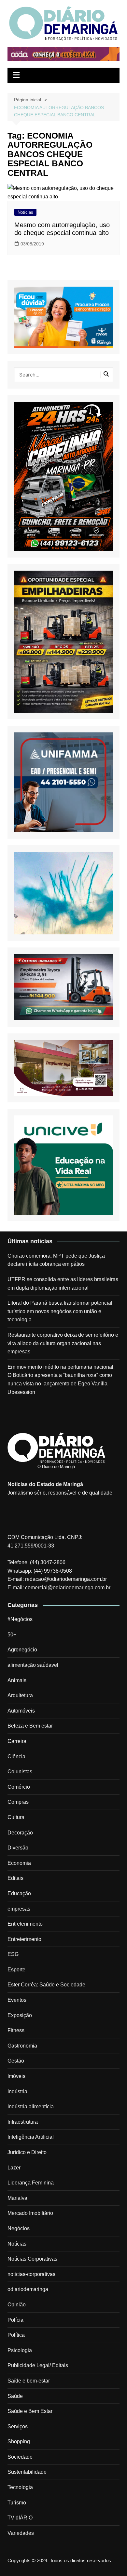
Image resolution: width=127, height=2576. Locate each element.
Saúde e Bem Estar (30, 2411)
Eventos (17, 2000)
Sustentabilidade (27, 2472)
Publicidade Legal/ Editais (38, 2365)
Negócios (19, 2228)
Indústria (17, 2091)
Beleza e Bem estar (30, 1726)
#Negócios (20, 1619)
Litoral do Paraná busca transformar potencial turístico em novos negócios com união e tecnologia (60, 1311)
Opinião (17, 2305)
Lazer (14, 2168)
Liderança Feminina (31, 2183)
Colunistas (20, 1772)
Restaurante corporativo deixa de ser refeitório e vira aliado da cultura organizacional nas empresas (63, 1343)
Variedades (21, 2533)
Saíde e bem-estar (29, 2381)
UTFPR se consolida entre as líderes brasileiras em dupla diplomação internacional (63, 1284)
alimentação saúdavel (33, 1665)
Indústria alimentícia (31, 2107)
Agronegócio (22, 1650)
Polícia (15, 2320)
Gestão (16, 2061)
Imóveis (16, 2076)
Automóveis (21, 1711)
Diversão (18, 1848)
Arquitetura (20, 1695)
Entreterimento (24, 1939)
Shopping (19, 2442)
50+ (12, 1635)
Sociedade (20, 2457)
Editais (15, 1878)
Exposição (20, 2015)
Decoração (20, 1833)
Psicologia (20, 2350)
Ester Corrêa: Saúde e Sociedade (46, 1985)
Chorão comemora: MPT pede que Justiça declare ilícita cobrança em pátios (56, 1260)
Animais (17, 1680)
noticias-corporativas (31, 2274)
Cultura (16, 1817)
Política (16, 2335)
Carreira (17, 1741)
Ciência (16, 1756)
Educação (19, 1893)
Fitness (16, 2030)
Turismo (17, 2503)
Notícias (25, 212)
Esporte (16, 1970)
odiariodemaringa (28, 2289)
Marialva (17, 2198)
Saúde (15, 2396)
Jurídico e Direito (27, 2152)
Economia (19, 1863)
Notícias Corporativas (32, 2259)
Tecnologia (20, 2487)
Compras (18, 1802)
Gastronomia (22, 2046)
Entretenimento (25, 1924)
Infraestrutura (23, 2122)
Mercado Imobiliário (30, 2213)
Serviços (18, 2426)
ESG (13, 1954)
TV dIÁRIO (20, 2518)
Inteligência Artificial (31, 2137)
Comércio (19, 1787)
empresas (19, 1909)
